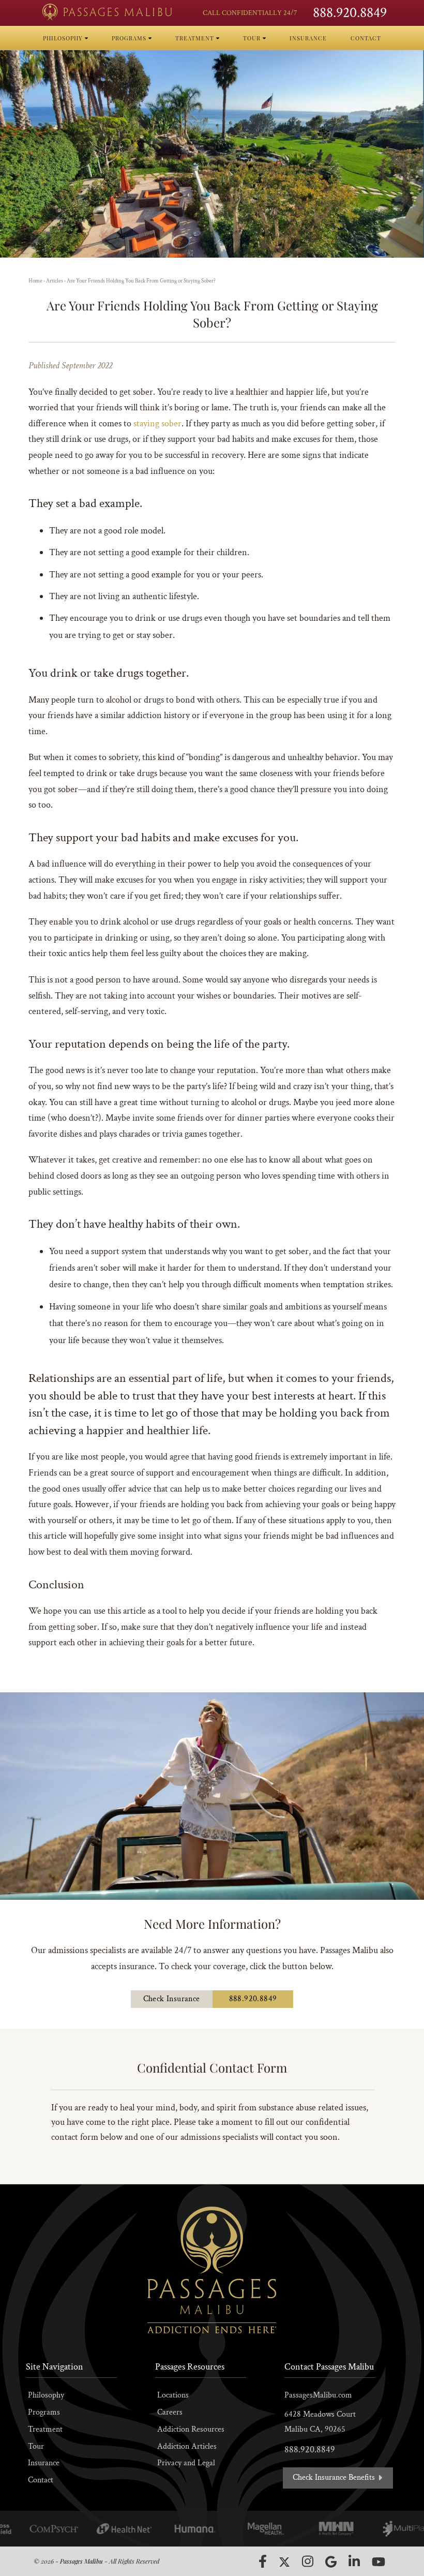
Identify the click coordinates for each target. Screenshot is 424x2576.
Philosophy (46, 2395)
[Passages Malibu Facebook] (263, 2562)
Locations (173, 2395)
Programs (44, 2412)
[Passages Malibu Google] (331, 2562)
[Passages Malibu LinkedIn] (354, 2561)
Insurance (44, 2463)
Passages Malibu (81, 2561)
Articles (55, 281)
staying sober (157, 423)
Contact (41, 2480)
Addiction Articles (187, 2446)
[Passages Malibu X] (284, 2562)
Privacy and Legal (186, 2463)
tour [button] (253, 38)
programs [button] (130, 38)
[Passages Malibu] (107, 12)
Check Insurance (172, 1999)
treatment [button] (196, 38)
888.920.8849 (350, 13)
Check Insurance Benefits (335, 2477)
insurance (308, 38)
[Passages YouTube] (378, 2562)
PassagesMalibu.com (318, 2395)
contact (366, 38)
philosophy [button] (64, 38)
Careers (170, 2412)
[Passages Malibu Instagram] (308, 2561)
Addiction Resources (191, 2429)
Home (35, 281)
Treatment (45, 2429)
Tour (36, 2446)
